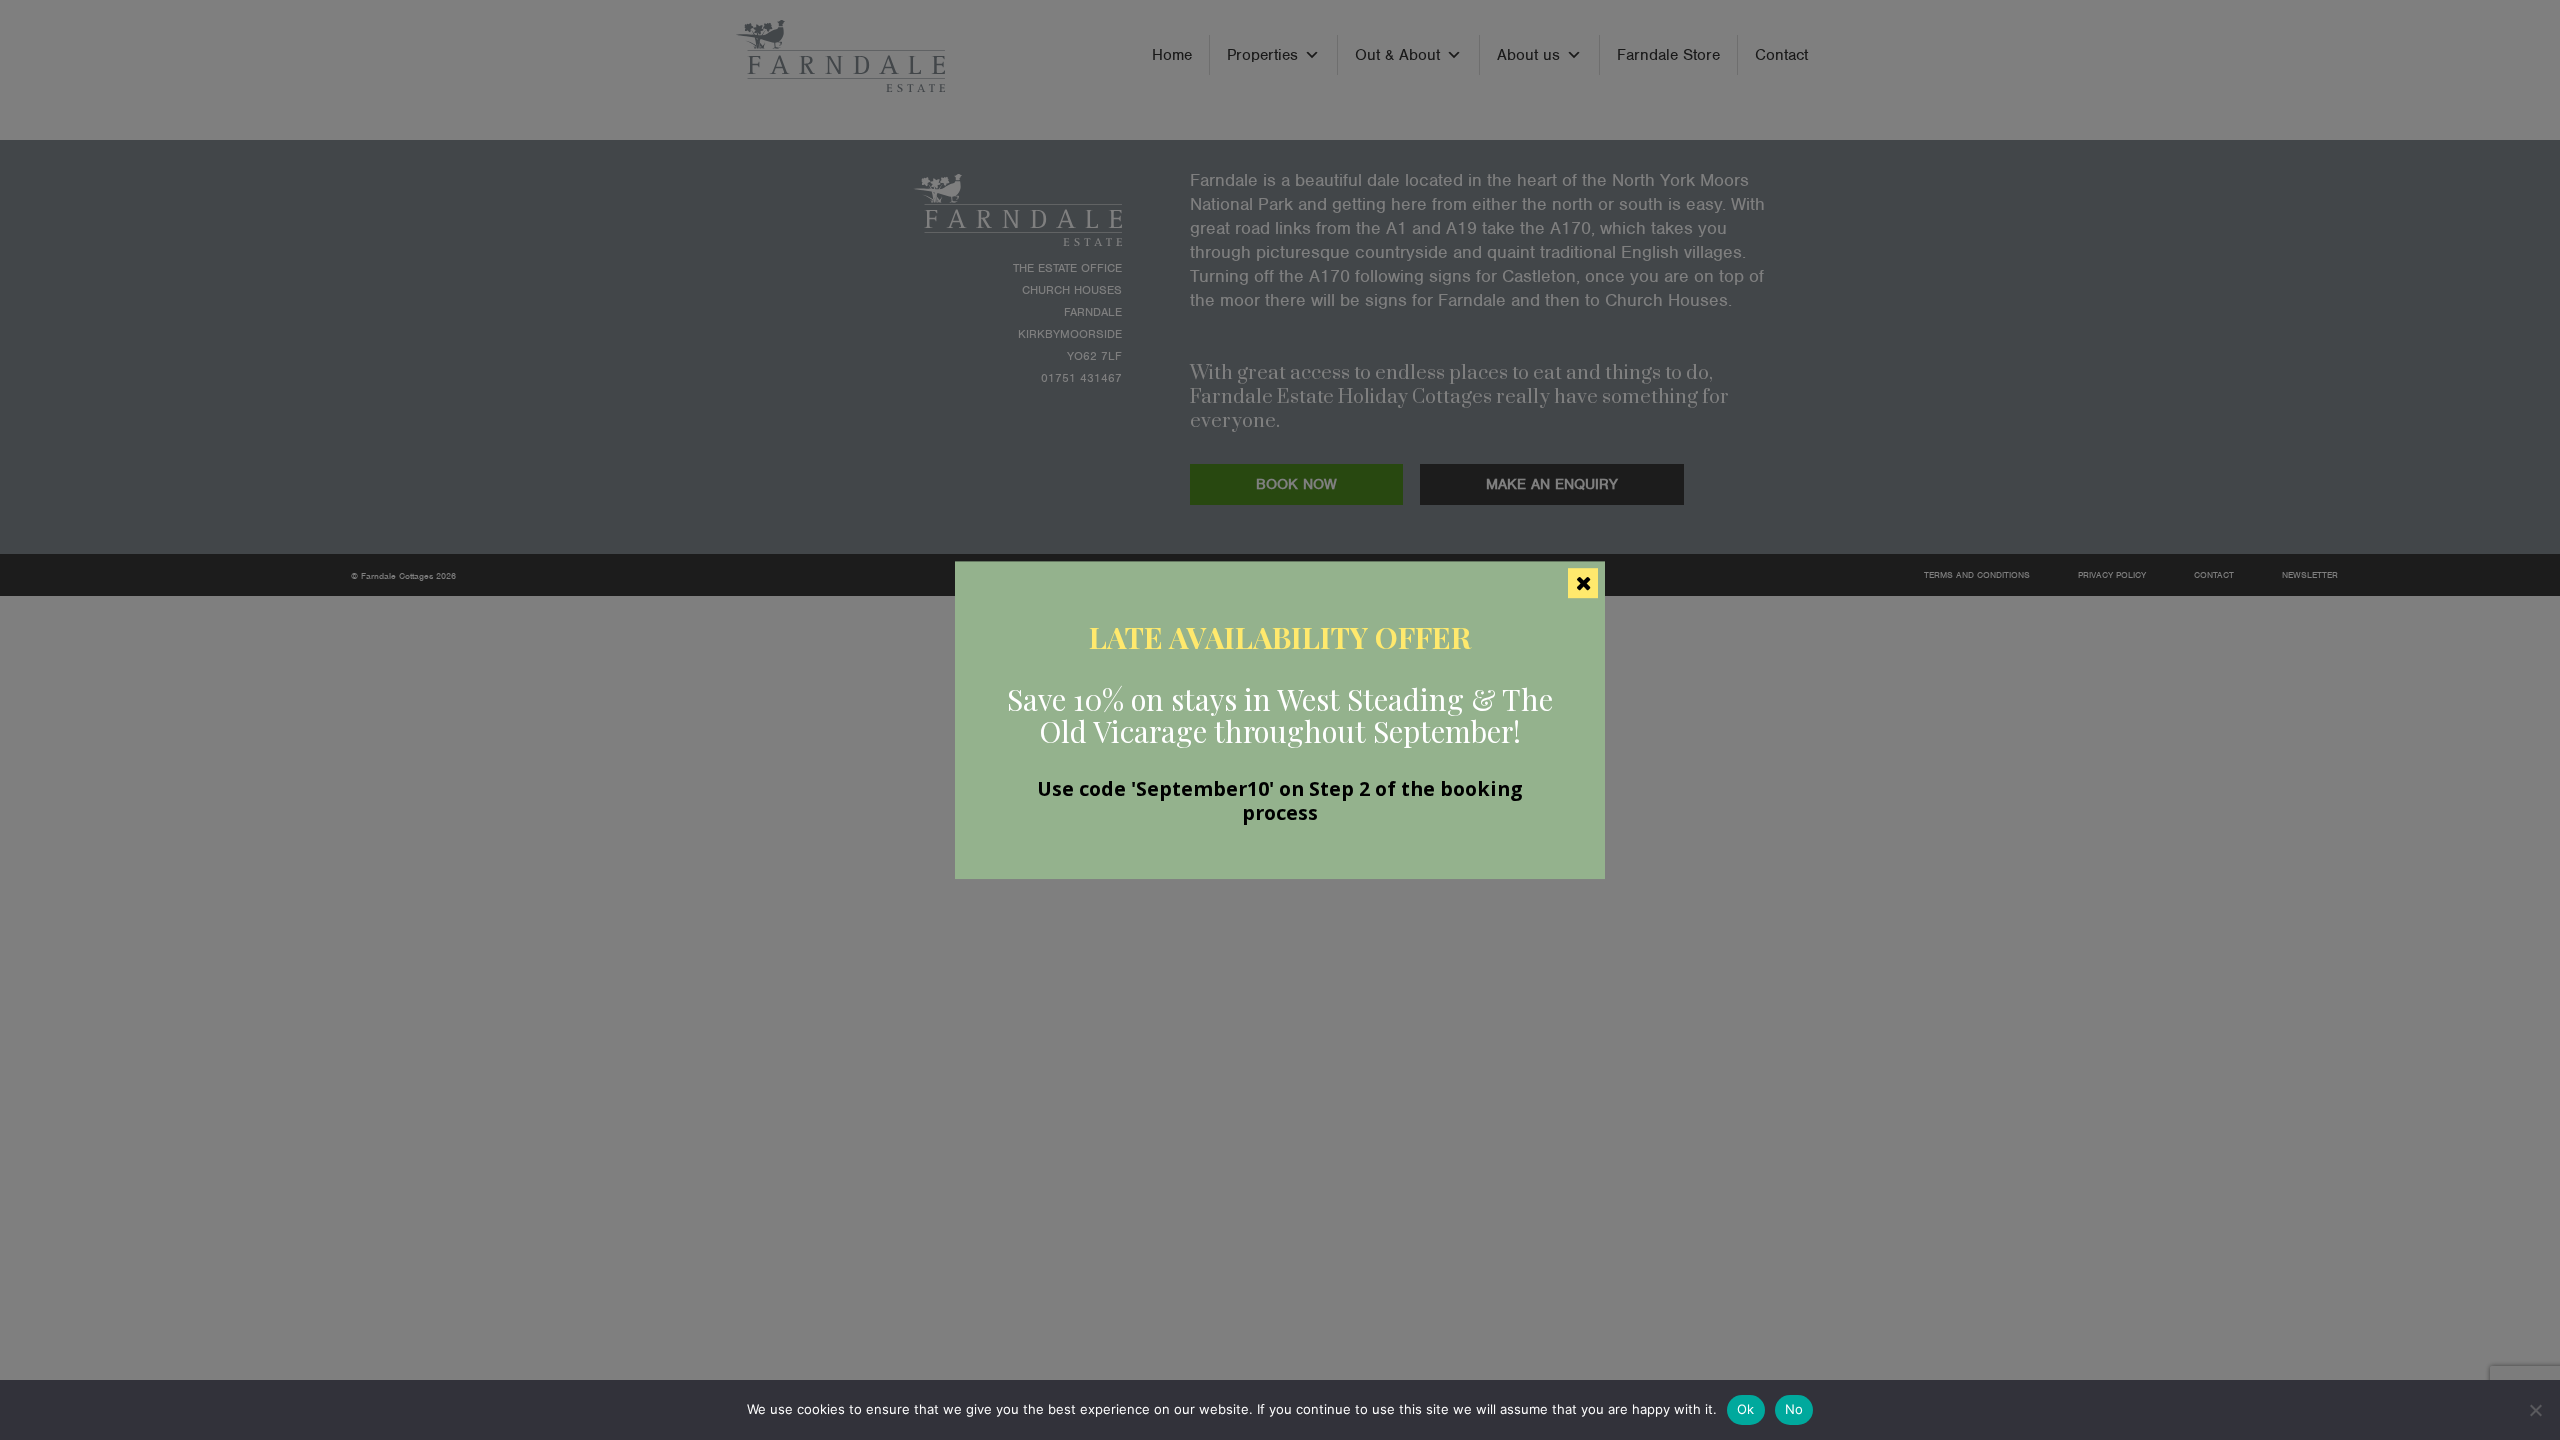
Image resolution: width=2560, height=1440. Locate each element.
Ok (1746, 1409)
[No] (2535, 1410)
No (1794, 1409)
